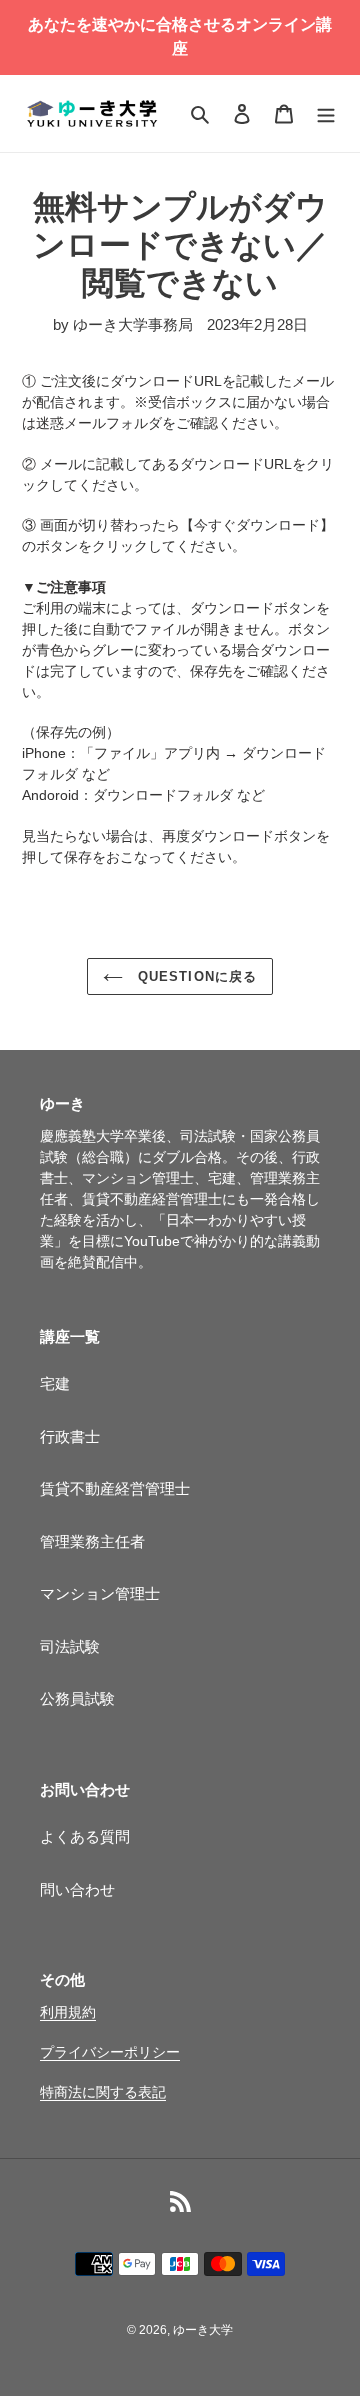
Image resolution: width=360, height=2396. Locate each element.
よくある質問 (85, 1836)
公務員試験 (77, 1698)
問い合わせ (77, 1889)
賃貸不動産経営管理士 (115, 1488)
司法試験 (70, 1646)
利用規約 (68, 2012)
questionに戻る (194, 976)
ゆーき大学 (203, 2330)
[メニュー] (326, 113)
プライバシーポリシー (110, 2052)
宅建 (55, 1383)
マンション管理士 (100, 1593)
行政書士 (70, 1436)
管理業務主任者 (92, 1541)
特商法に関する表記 (103, 2092)
